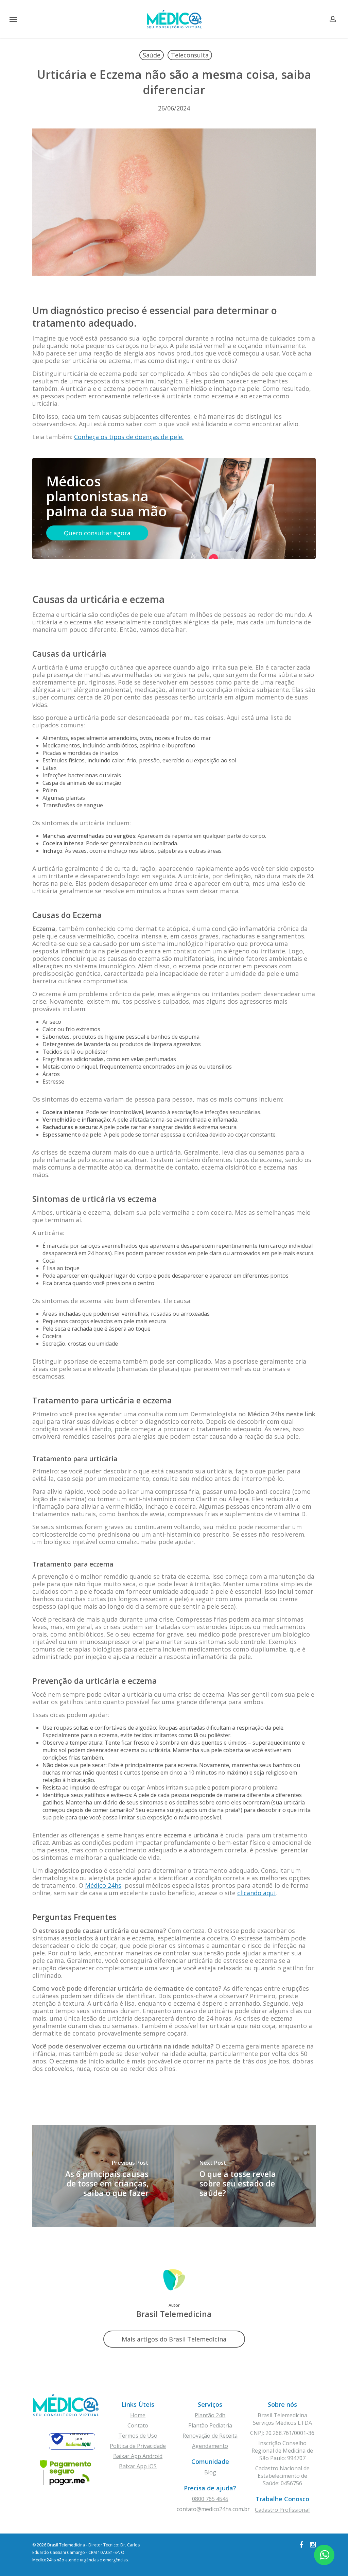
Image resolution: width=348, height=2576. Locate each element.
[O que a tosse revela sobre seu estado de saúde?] (245, 2176)
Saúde (152, 55)
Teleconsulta (190, 55)
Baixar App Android (138, 2456)
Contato (138, 2425)
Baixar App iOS (138, 2466)
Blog (210, 2472)
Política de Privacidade (138, 2446)
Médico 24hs (103, 1885)
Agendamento (210, 2446)
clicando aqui (256, 1893)
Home (138, 2415)
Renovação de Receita (210, 2436)
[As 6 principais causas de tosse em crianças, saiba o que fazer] (103, 2176)
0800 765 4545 (210, 2499)
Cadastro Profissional (282, 2510)
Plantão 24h (210, 2415)
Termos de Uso (138, 2436)
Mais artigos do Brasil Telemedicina (174, 2339)
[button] (13, 19)
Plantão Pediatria (210, 2425)
